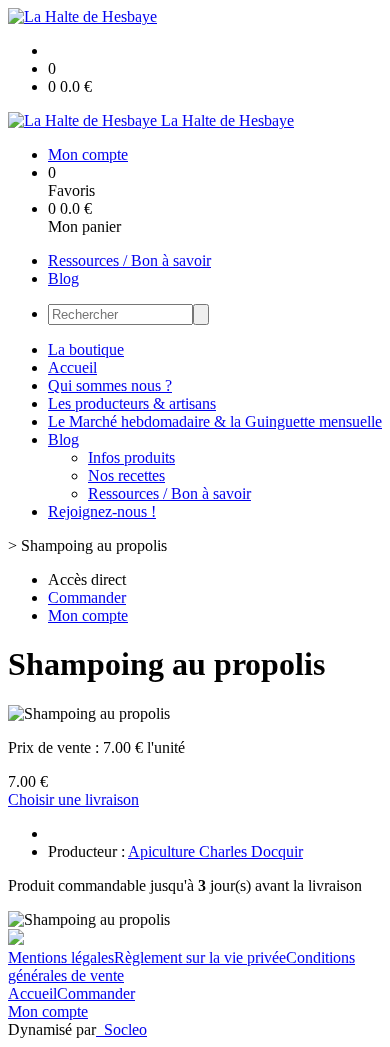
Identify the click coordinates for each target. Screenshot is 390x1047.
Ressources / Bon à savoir (129, 260)
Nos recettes (126, 475)
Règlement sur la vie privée (200, 957)
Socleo (125, 1029)
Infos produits (131, 457)
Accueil (72, 367)
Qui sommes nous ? (110, 385)
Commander (96, 993)
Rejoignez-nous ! (102, 511)
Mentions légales (61, 957)
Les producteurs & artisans (132, 403)
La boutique (86, 349)
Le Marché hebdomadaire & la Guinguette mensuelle (215, 421)
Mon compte (48, 1011)
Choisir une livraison (73, 799)
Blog (63, 278)
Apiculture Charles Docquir (215, 851)
